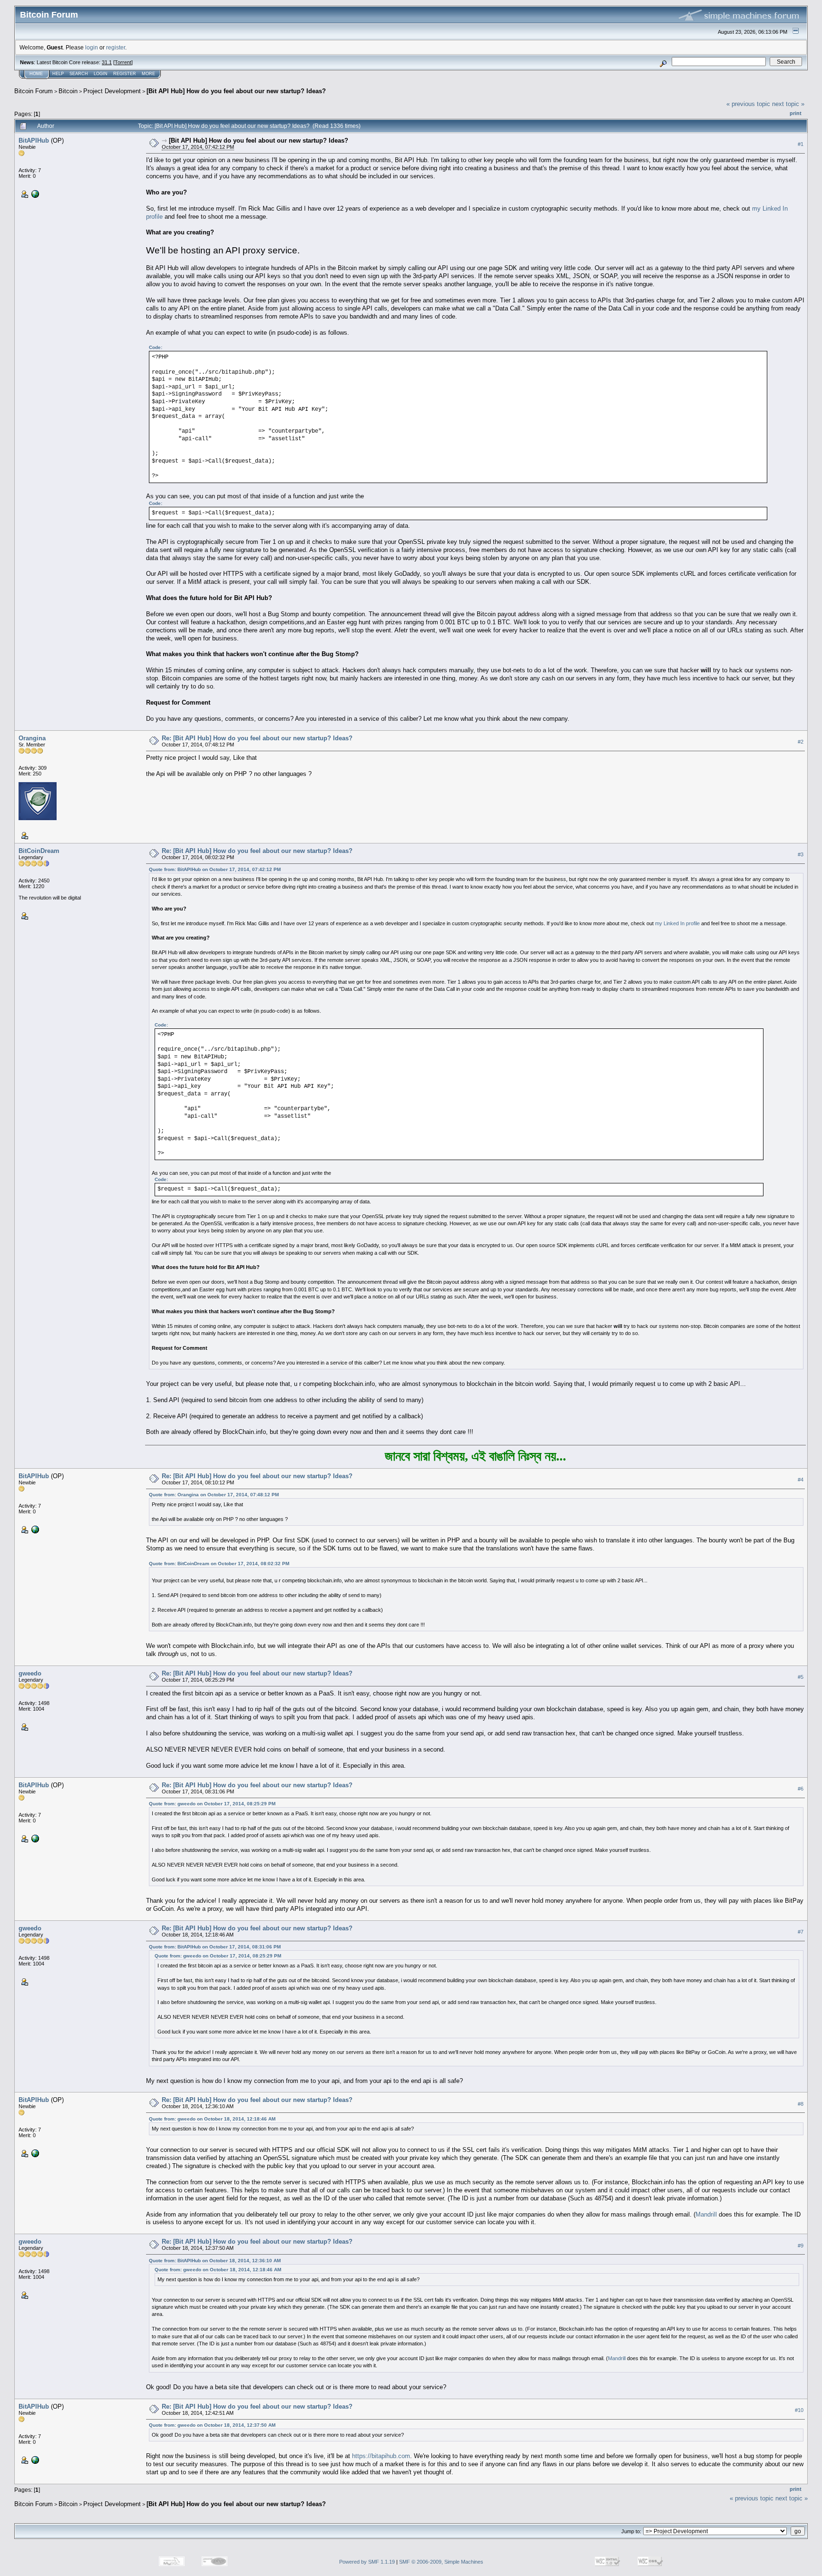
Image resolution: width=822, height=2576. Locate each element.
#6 (801, 1789)
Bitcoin (68, 91)
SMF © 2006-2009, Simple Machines (441, 2562)
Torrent (123, 62)
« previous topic (748, 104)
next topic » (788, 104)
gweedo (30, 1673)
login (92, 47)
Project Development (112, 91)
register (116, 47)
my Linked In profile (677, 923)
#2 (801, 742)
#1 (801, 144)
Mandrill (706, 2214)
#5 (801, 1677)
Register (125, 74)
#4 (801, 1480)
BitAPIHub (34, 140)
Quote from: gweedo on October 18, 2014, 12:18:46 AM (212, 2119)
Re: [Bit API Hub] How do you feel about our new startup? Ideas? (257, 738)
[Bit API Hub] (34, 194)
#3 (801, 854)
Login (101, 74)
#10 (799, 2410)
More (148, 74)
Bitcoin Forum (34, 91)
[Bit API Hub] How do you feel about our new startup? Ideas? (236, 91)
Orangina (32, 738)
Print (796, 113)
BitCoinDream (39, 851)
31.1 (107, 62)
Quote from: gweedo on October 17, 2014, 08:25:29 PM (212, 1804)
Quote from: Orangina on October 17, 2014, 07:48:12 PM (214, 1495)
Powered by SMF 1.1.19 (367, 2562)
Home (36, 74)
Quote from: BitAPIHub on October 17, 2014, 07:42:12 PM (215, 869)
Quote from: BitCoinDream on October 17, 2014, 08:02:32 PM (219, 1564)
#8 (801, 2104)
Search (79, 74)
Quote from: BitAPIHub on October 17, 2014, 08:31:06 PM (215, 1947)
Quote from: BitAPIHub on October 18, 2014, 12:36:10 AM (215, 2261)
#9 (801, 2246)
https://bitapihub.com (381, 2456)
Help (58, 74)
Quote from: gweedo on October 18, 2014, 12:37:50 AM (212, 2425)
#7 (801, 1932)
